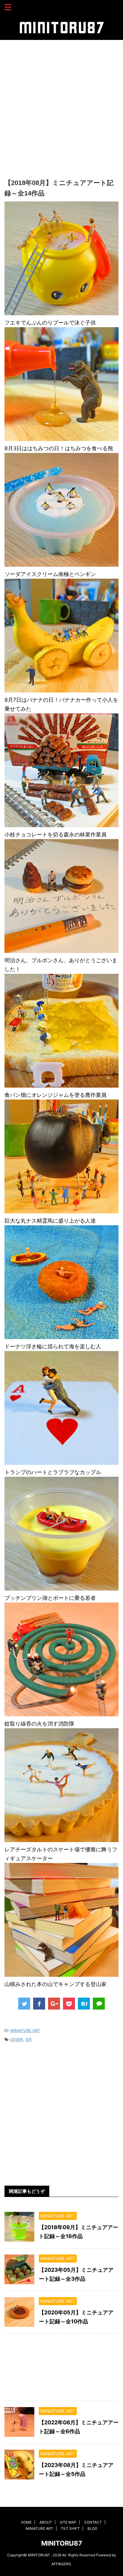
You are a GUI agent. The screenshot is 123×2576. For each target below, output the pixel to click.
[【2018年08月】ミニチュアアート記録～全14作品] (84, 2004)
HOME (26, 2522)
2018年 (17, 2039)
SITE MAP (68, 2522)
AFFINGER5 (61, 2564)
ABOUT (46, 2522)
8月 (29, 2039)
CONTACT (93, 2522)
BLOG (92, 2528)
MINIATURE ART (25, 2030)
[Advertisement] (61, 107)
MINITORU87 (62, 2543)
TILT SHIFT (70, 2528)
